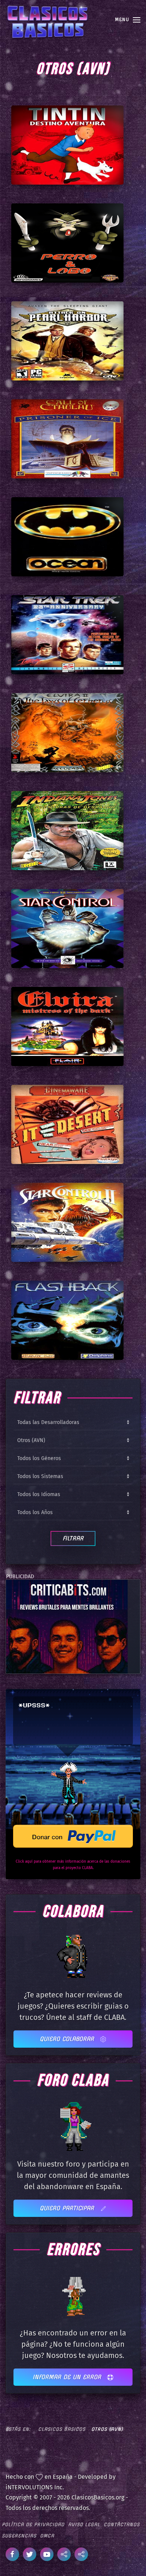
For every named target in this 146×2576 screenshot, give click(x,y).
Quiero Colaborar (68, 2039)
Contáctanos (122, 2524)
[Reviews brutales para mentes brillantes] (67, 1626)
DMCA (47, 2536)
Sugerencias (19, 2536)
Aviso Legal (84, 2524)
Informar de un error (68, 2377)
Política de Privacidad (33, 2524)
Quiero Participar (68, 2208)
